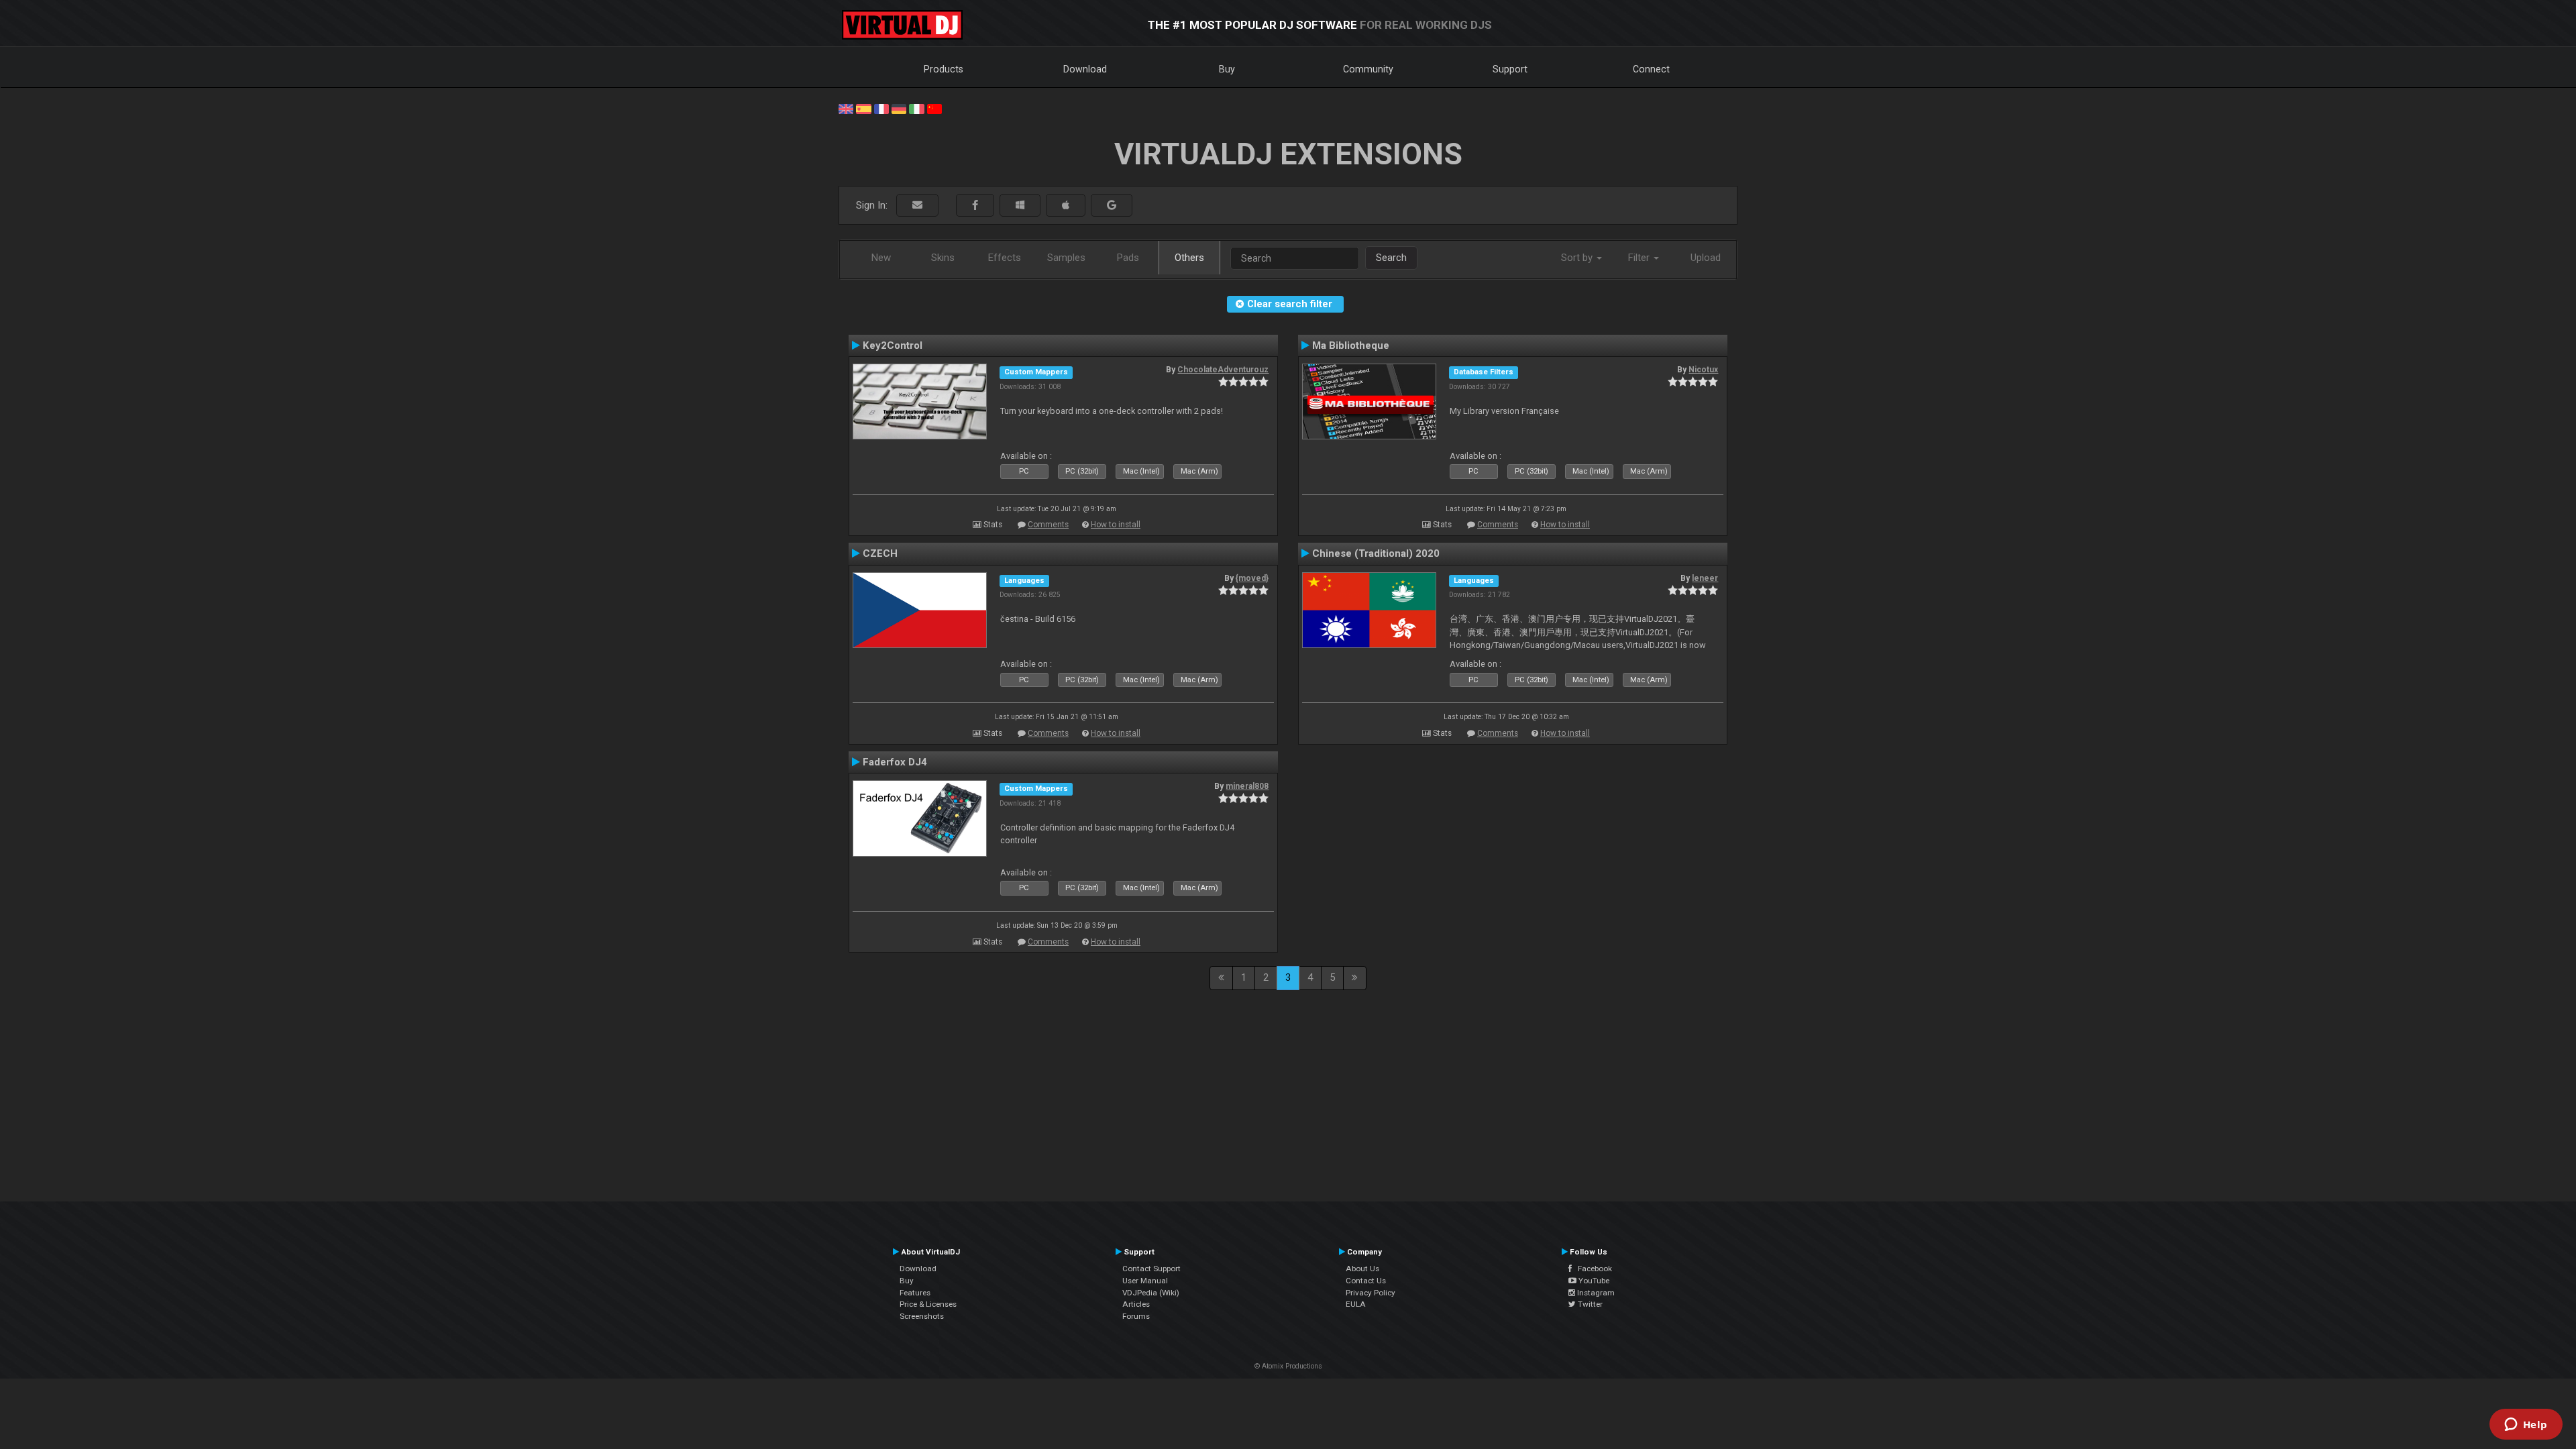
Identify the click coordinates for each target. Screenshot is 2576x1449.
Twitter (1589, 1304)
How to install (1116, 525)
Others (1189, 258)
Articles (1136, 1304)
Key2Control (893, 345)
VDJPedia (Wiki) (1151, 1293)
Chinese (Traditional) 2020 (1376, 553)
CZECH (880, 553)
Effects (1005, 258)
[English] (846, 108)
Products (944, 69)
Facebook (1592, 1269)
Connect (1651, 69)
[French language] (881, 108)
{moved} (1252, 578)
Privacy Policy (1371, 1293)
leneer (1705, 578)
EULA (1356, 1304)
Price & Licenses (928, 1304)
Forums (1136, 1316)
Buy (1227, 69)
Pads (1128, 258)
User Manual (1145, 1281)
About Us (1362, 1269)
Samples (1066, 258)
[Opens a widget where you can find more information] (2526, 1426)
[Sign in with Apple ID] (1066, 206)
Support (1510, 69)
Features (915, 1293)
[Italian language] (916, 108)
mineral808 (1247, 786)
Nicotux (1703, 370)
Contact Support (1151, 1269)
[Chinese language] (934, 108)
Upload (1706, 258)
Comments (1048, 525)
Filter (1640, 258)
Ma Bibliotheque (1351, 345)
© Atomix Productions (1288, 1366)
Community (1368, 69)
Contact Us (1366, 1281)
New (881, 258)
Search (1391, 258)
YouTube (1593, 1281)
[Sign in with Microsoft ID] (1020, 206)
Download (1085, 69)
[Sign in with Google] (1112, 206)
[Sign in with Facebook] (975, 206)
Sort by (1578, 258)
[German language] (899, 108)
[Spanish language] (863, 108)
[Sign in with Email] (917, 206)
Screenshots (922, 1316)
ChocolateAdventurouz (1223, 370)
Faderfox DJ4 (895, 762)
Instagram (1595, 1293)
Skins (943, 258)
